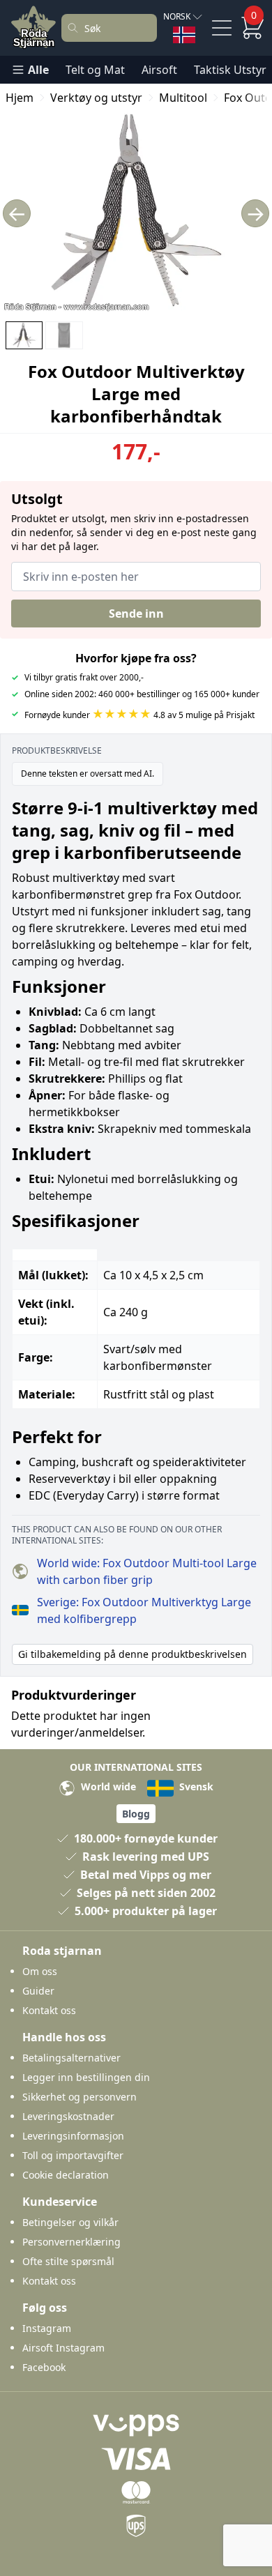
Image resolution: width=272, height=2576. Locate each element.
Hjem (20, 98)
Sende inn (136, 613)
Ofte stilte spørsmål (68, 2261)
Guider (38, 1991)
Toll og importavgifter (73, 2155)
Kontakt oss (49, 2010)
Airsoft (159, 70)
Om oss (40, 1971)
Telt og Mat (95, 70)
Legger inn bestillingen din (86, 2077)
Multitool (183, 98)
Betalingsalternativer (71, 2058)
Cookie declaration (66, 2175)
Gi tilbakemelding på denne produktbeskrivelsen (133, 1654)
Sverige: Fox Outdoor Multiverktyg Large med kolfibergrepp (144, 1610)
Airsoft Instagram (63, 2348)
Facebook (44, 2367)
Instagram (47, 2328)
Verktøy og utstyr (96, 98)
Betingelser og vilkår (70, 2222)
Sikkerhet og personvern (80, 2097)
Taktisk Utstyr (230, 70)
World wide (107, 1786)
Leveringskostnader (68, 2116)
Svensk (195, 1786)
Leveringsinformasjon (73, 2136)
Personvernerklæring (71, 2242)
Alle (38, 70)
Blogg (136, 1814)
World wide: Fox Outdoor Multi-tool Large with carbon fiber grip (147, 1571)
